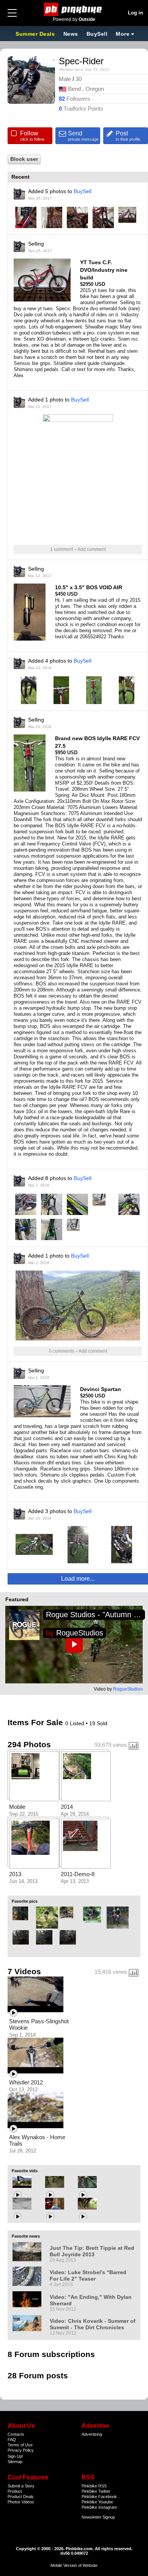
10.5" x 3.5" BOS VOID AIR (89, 587)
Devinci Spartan (101, 1389)
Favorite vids (25, 2171)
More (123, 34)
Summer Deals (36, 34)
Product (15, 2491)
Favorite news (26, 2236)
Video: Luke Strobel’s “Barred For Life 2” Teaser (88, 2275)
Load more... (78, 1579)
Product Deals (21, 2497)
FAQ (12, 2440)
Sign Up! (15, 2456)
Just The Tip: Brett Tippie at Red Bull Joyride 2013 (92, 2251)
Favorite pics (25, 1901)
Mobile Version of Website (74, 2565)
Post (128, 136)
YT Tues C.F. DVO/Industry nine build (104, 270)
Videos (28, 2502)
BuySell (97, 34)
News (71, 34)
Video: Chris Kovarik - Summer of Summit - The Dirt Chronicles (93, 2324)
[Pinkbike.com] (74, 9)
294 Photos (29, 1744)
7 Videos (24, 1971)
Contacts (16, 2434)
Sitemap (15, 2462)
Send (83, 136)
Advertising (92, 2434)
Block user (24, 159)
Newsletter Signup (98, 2517)
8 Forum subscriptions (51, 2354)
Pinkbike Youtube (97, 2502)
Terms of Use (20, 2445)
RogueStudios (80, 1633)
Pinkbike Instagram (99, 2507)
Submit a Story (21, 2486)
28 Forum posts (38, 2375)
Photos (14, 2502)
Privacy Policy (21, 2450)
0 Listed (76, 1723)
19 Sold (98, 1723)
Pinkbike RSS (94, 2486)
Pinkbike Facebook (99, 2497)
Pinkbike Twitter (96, 2491)
